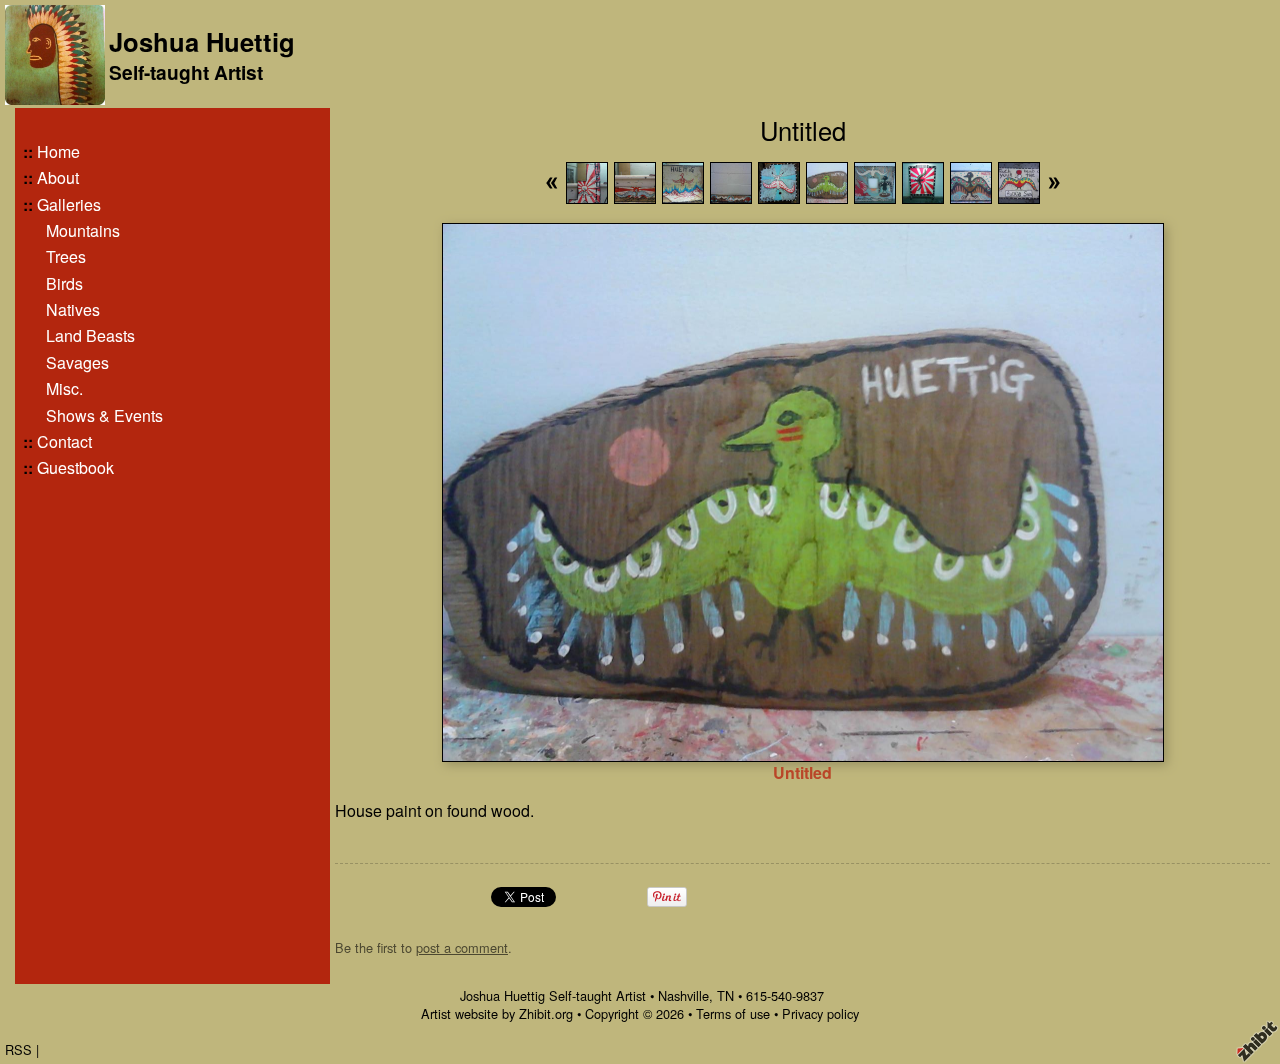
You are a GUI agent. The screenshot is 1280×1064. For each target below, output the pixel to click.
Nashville (683, 995)
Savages (77, 362)
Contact (64, 441)
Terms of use (733, 1013)
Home (58, 151)
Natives (73, 309)
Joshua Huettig (202, 41)
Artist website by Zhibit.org (497, 1013)
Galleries (69, 204)
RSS (18, 1049)
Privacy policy (820, 1013)
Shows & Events (104, 415)
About (58, 177)
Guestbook (75, 467)
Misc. (64, 388)
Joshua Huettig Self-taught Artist (553, 995)
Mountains (83, 230)
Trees (66, 256)
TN (725, 995)
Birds (64, 283)
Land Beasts (90, 335)
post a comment (462, 947)
